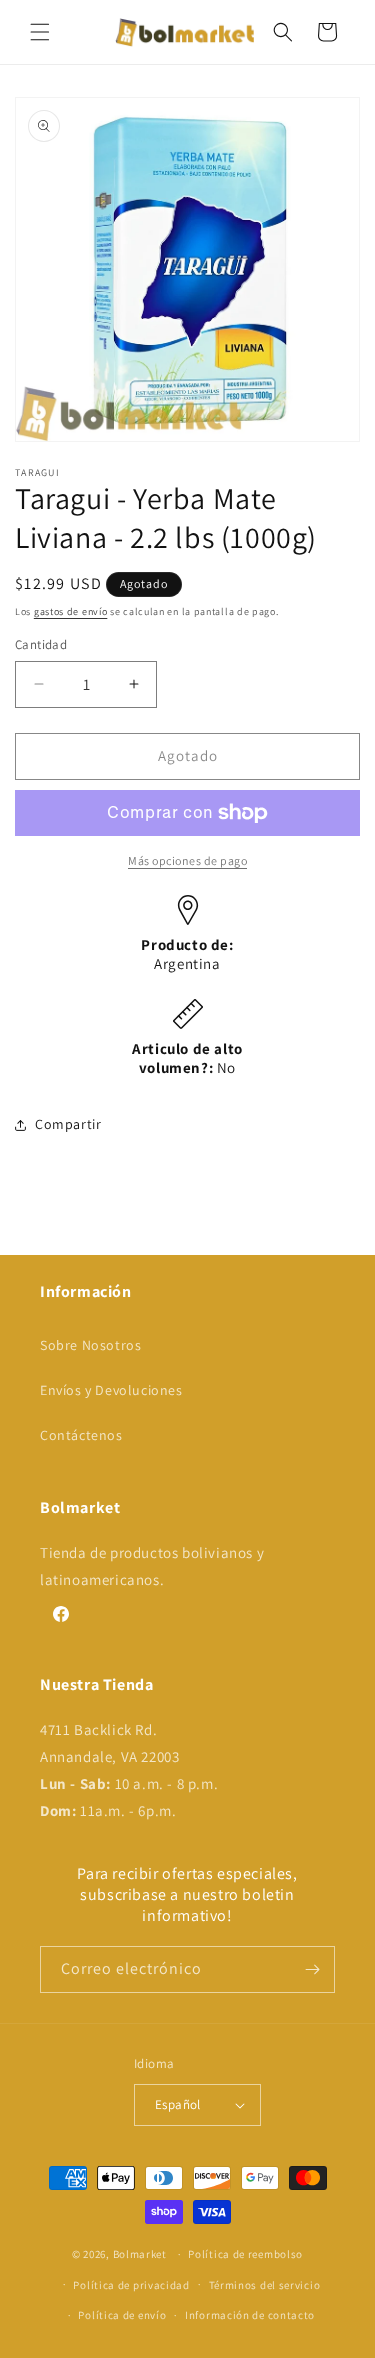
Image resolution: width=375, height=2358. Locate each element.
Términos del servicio (265, 2285)
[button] (40, 32)
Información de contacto (250, 2315)
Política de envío (122, 2315)
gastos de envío (71, 611)
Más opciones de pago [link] (187, 860)
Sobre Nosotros (90, 1345)
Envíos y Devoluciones (111, 1390)
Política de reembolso (245, 2254)
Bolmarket (140, 2254)
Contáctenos (81, 1435)
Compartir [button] (68, 1124)
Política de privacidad (131, 2285)
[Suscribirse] (312, 1969)
